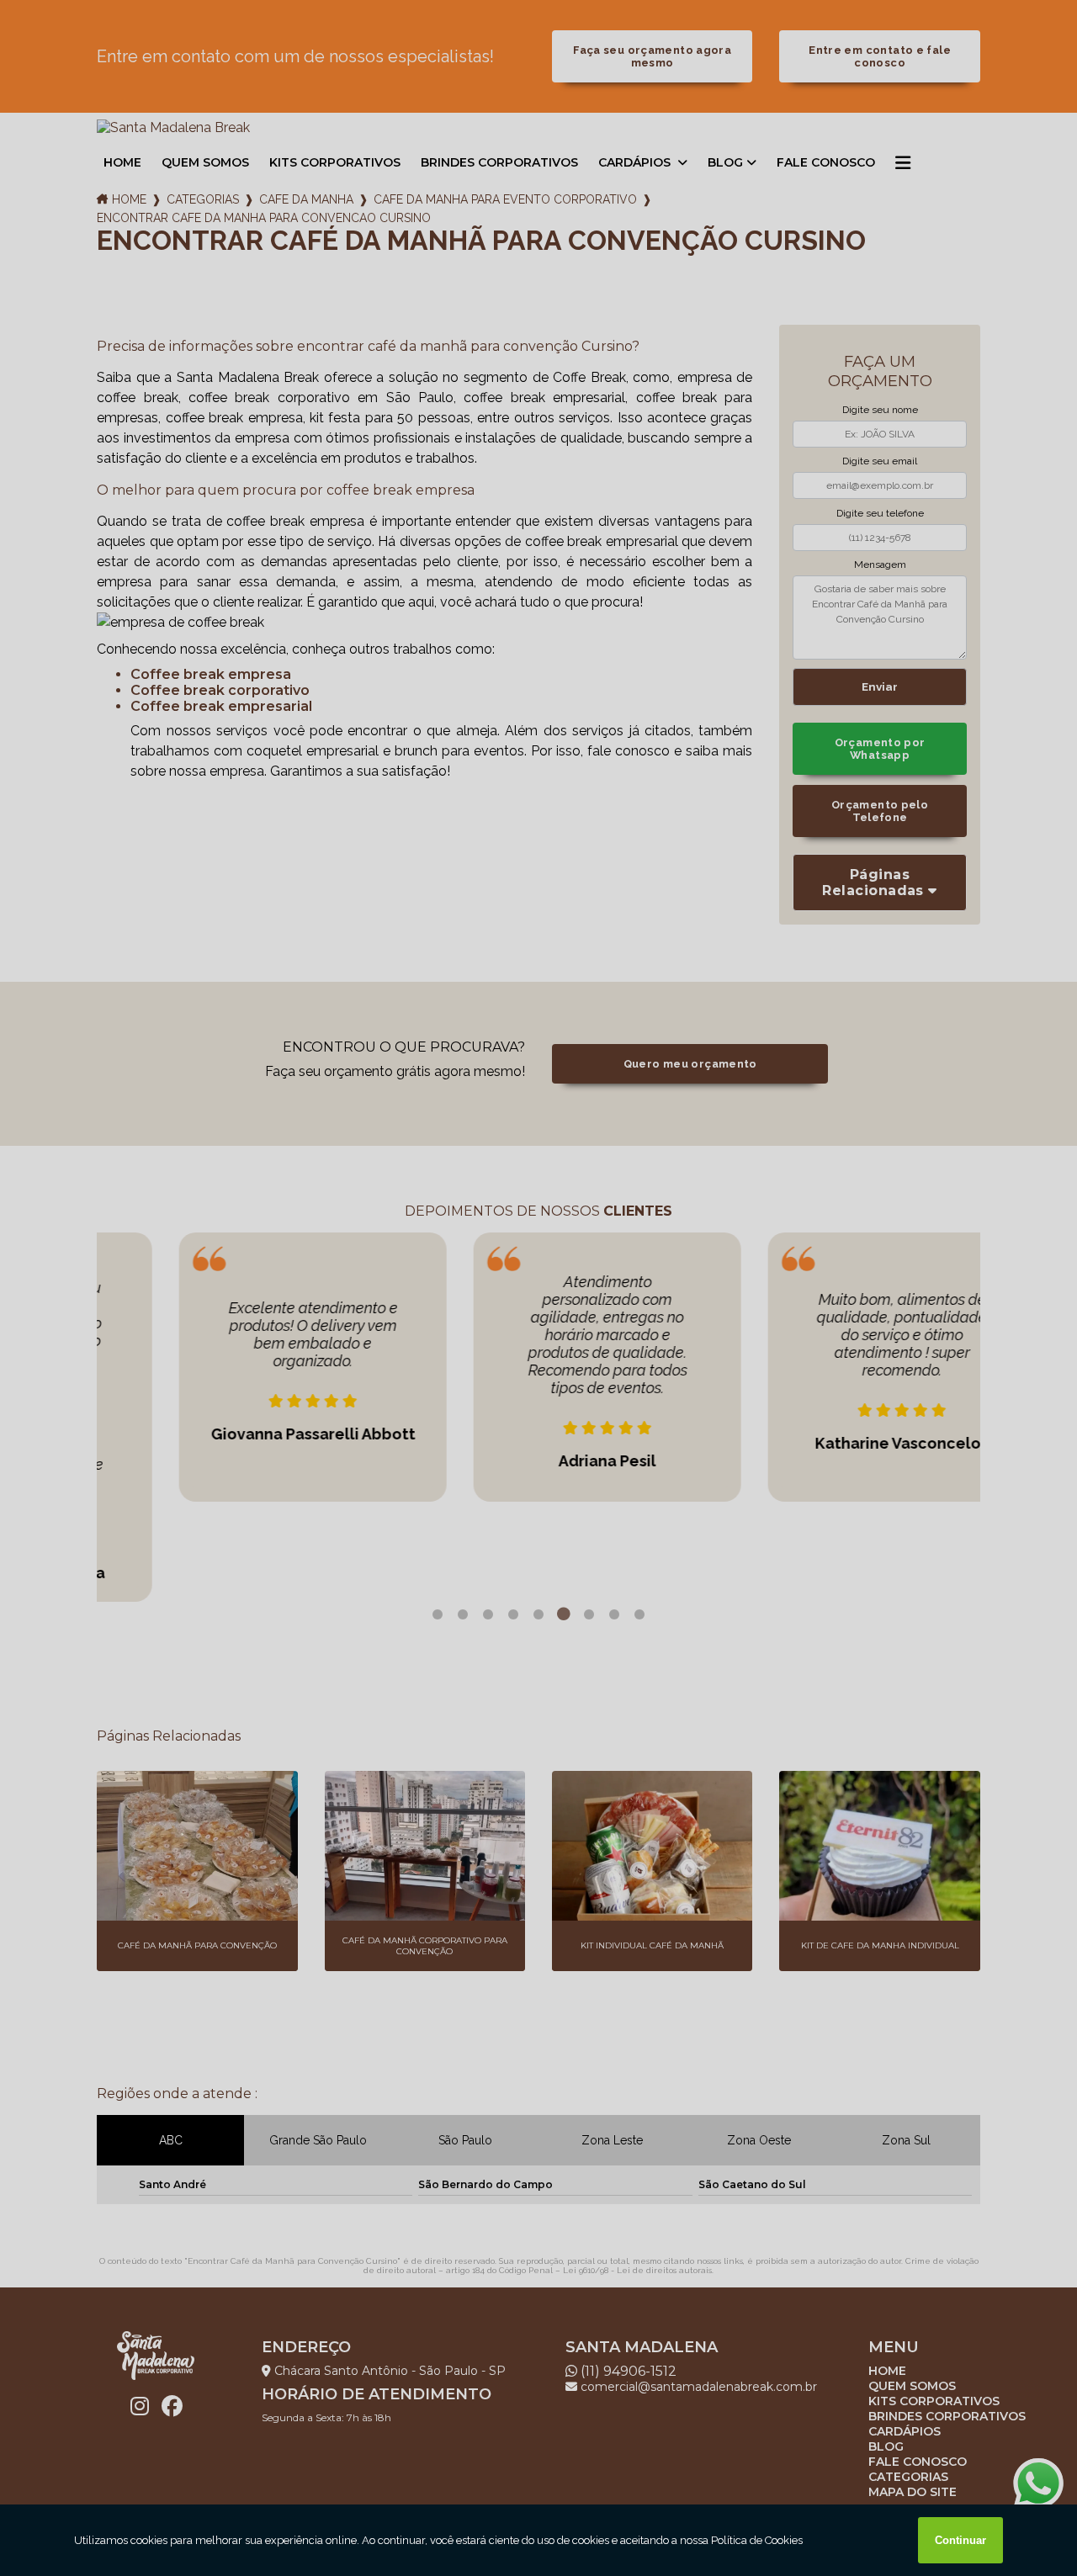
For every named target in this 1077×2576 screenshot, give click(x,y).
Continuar (960, 2540)
